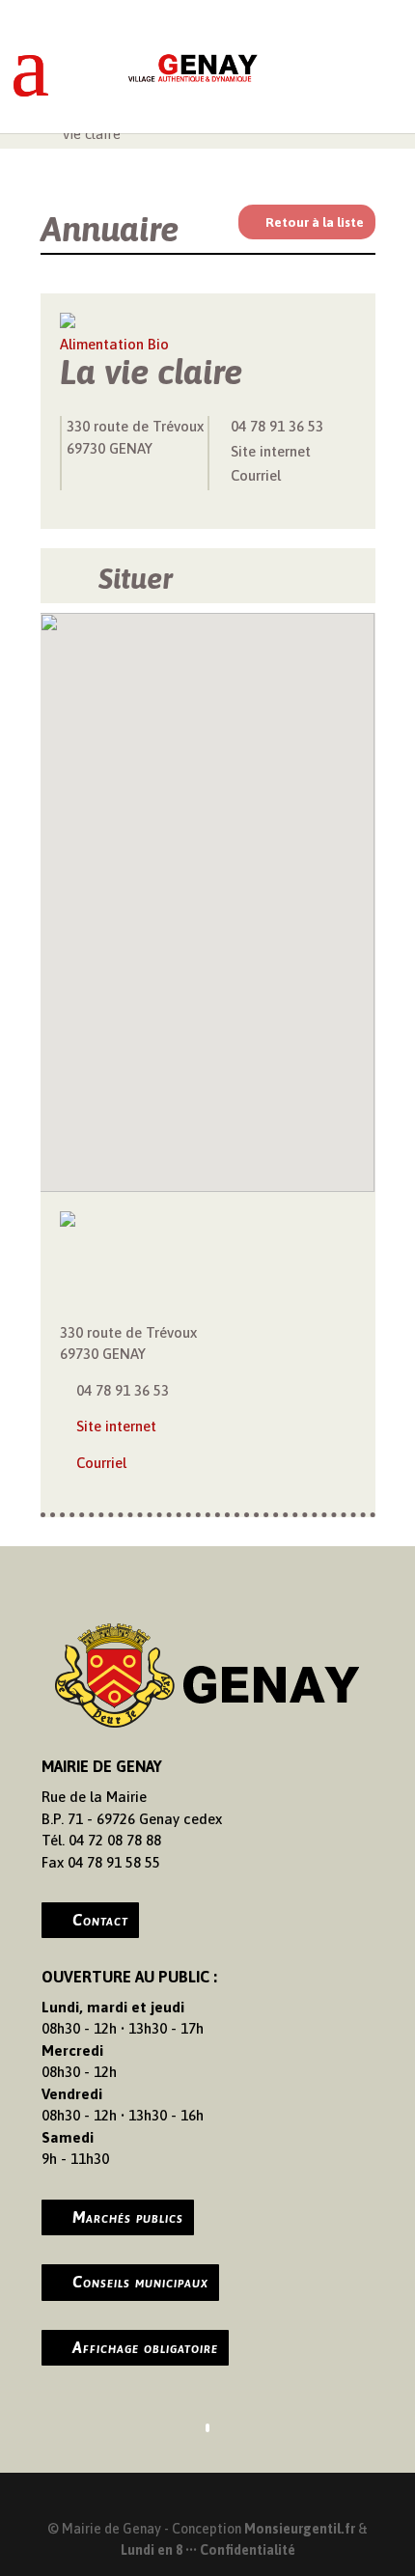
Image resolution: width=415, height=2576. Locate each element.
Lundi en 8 (152, 2550)
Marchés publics (128, 2217)
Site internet (271, 451)
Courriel (256, 475)
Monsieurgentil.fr (301, 2529)
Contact (100, 1920)
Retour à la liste (315, 222)
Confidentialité (248, 2550)
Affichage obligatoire (145, 2347)
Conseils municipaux (140, 2282)
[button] (207, 891)
